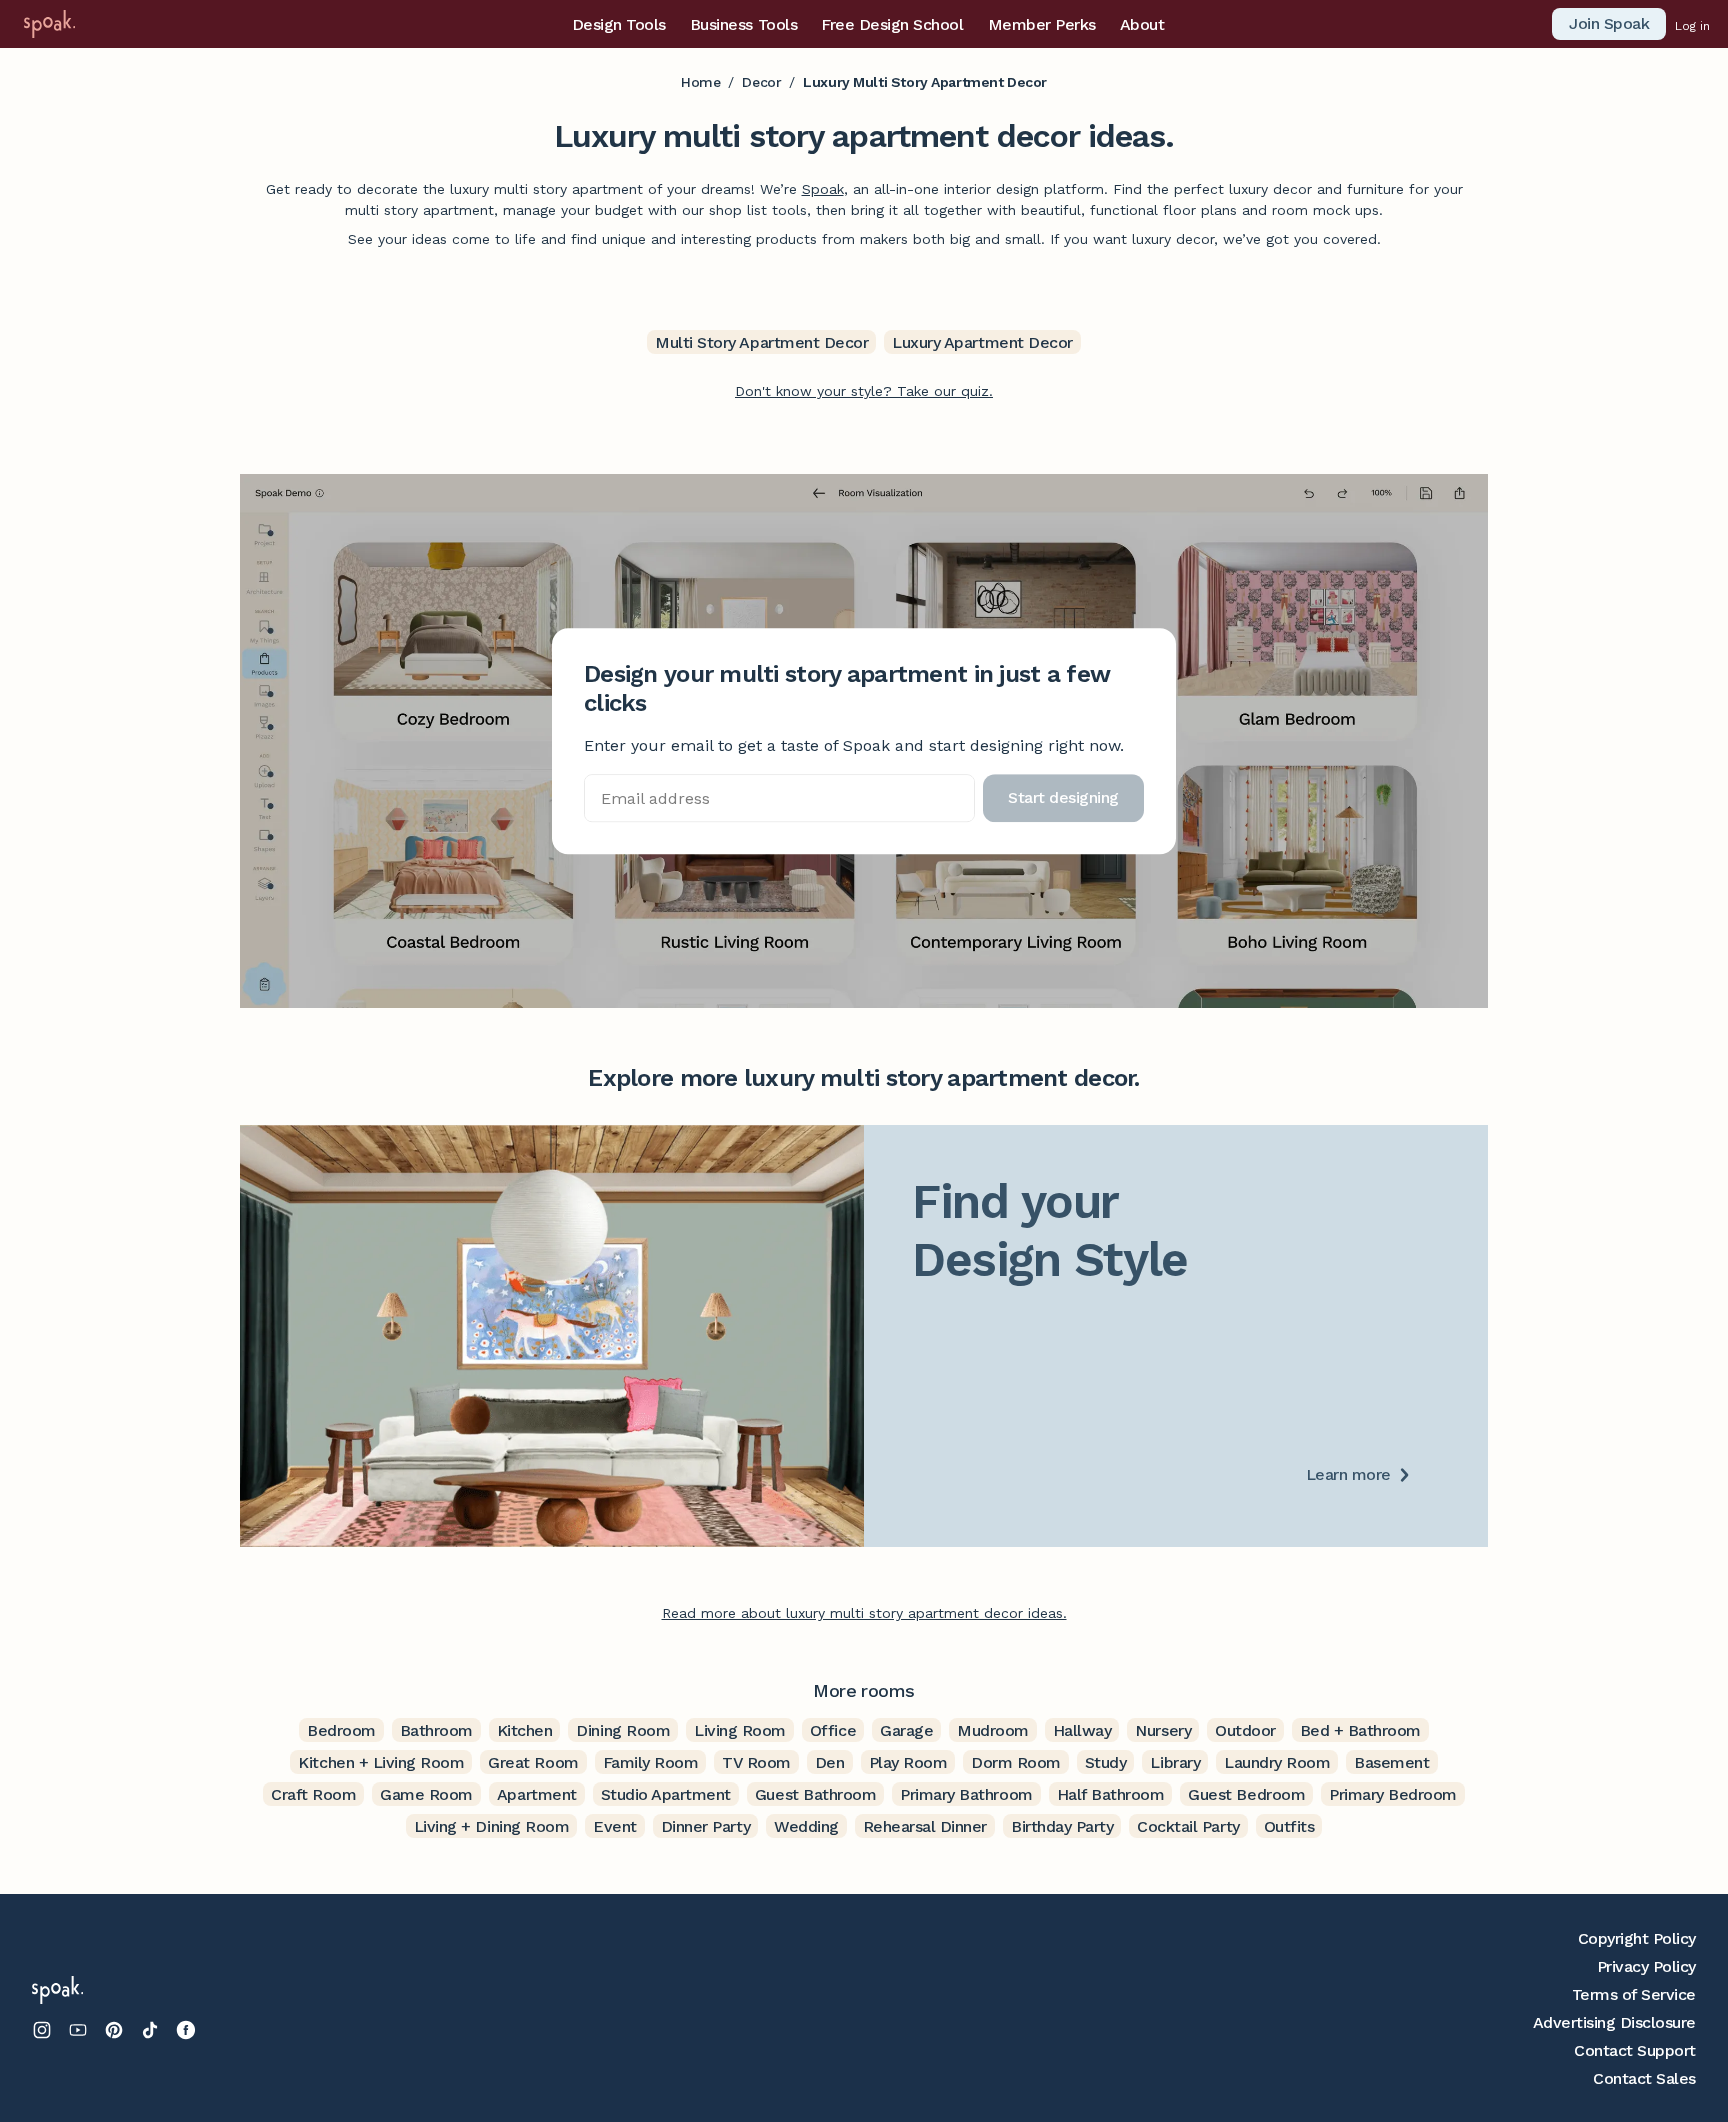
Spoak (823, 189)
